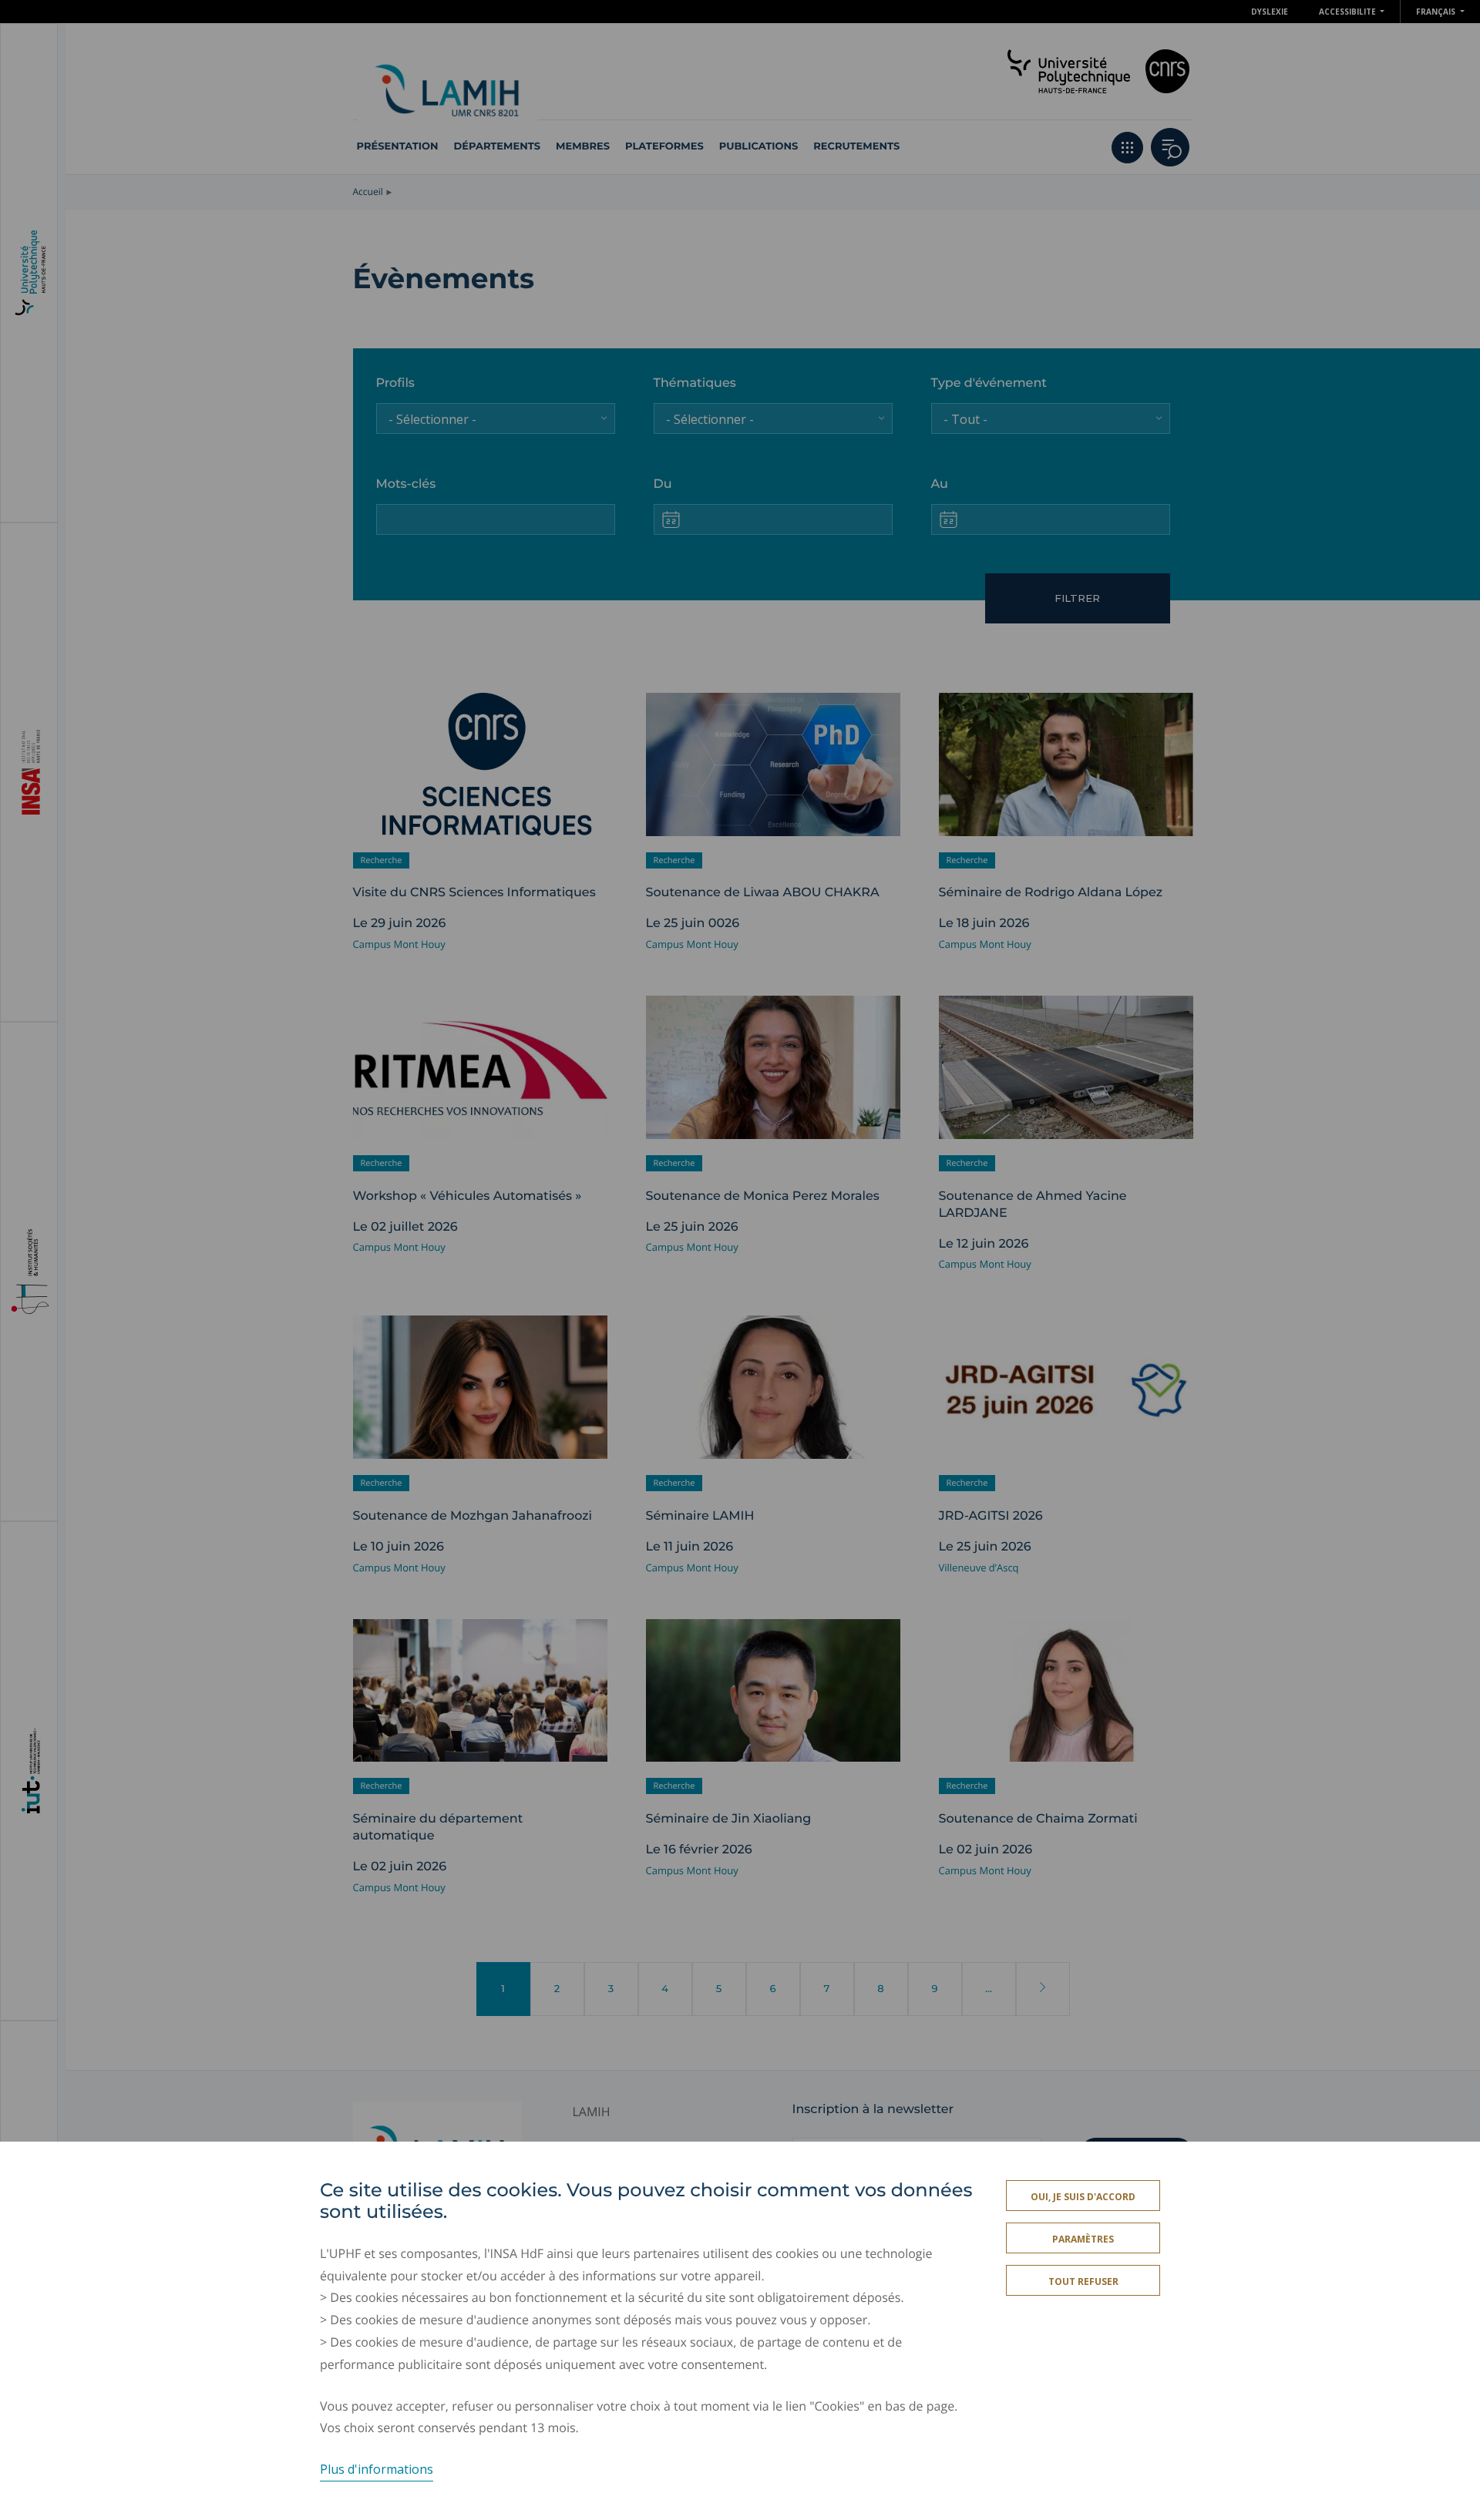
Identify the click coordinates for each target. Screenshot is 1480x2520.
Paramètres (1083, 2239)
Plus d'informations (377, 2469)
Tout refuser (1083, 2281)
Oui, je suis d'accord (1083, 2197)
